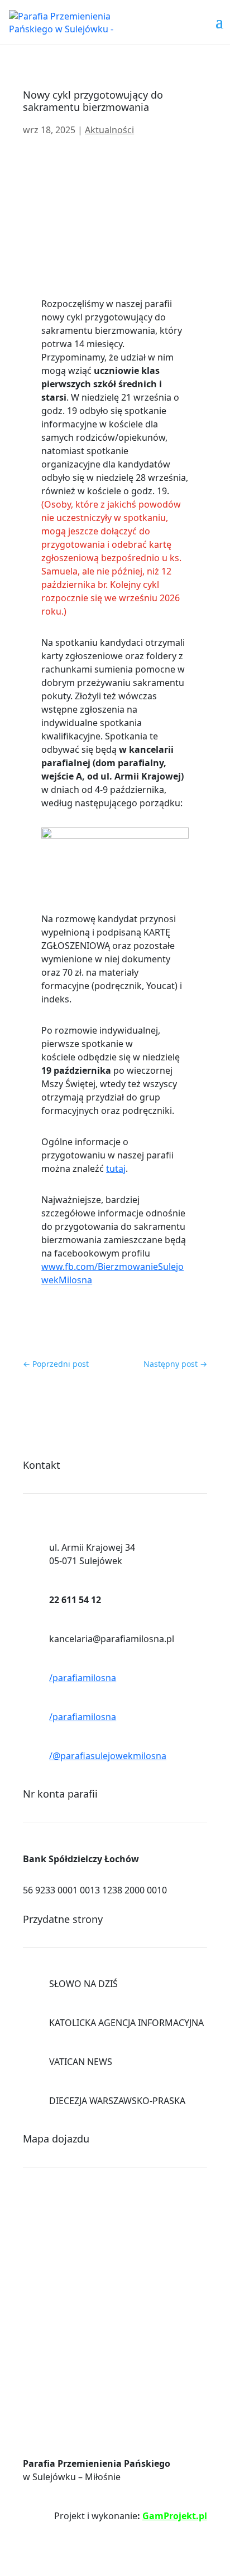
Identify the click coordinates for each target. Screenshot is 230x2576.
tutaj (116, 1168)
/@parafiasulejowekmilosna (108, 1756)
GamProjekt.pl (175, 2516)
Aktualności (109, 130)
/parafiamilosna (83, 1678)
